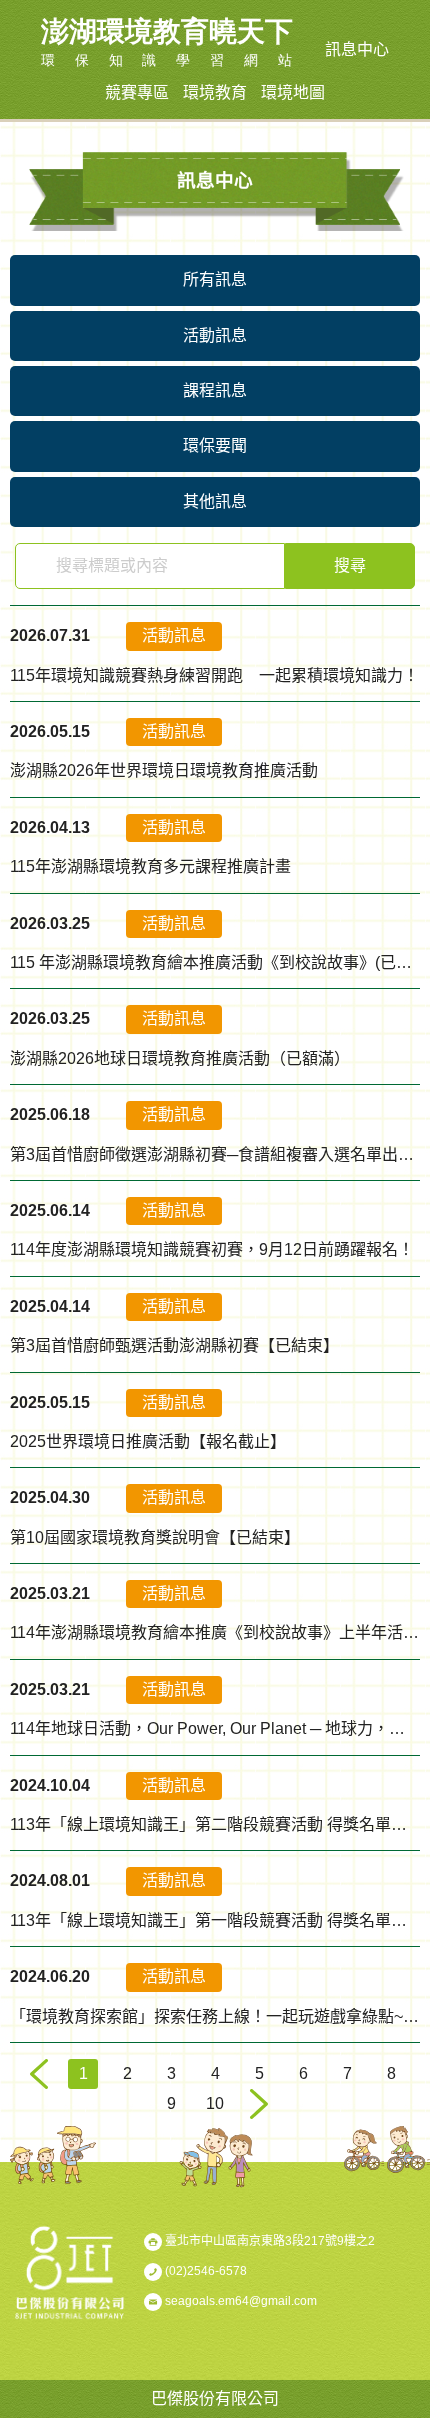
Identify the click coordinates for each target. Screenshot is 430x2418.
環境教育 (215, 92)
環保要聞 (215, 445)
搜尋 (350, 565)
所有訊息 (215, 279)
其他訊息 (215, 501)
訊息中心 (357, 49)
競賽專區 (137, 92)
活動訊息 (215, 335)
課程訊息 (215, 390)
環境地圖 (293, 92)
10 (215, 2103)
